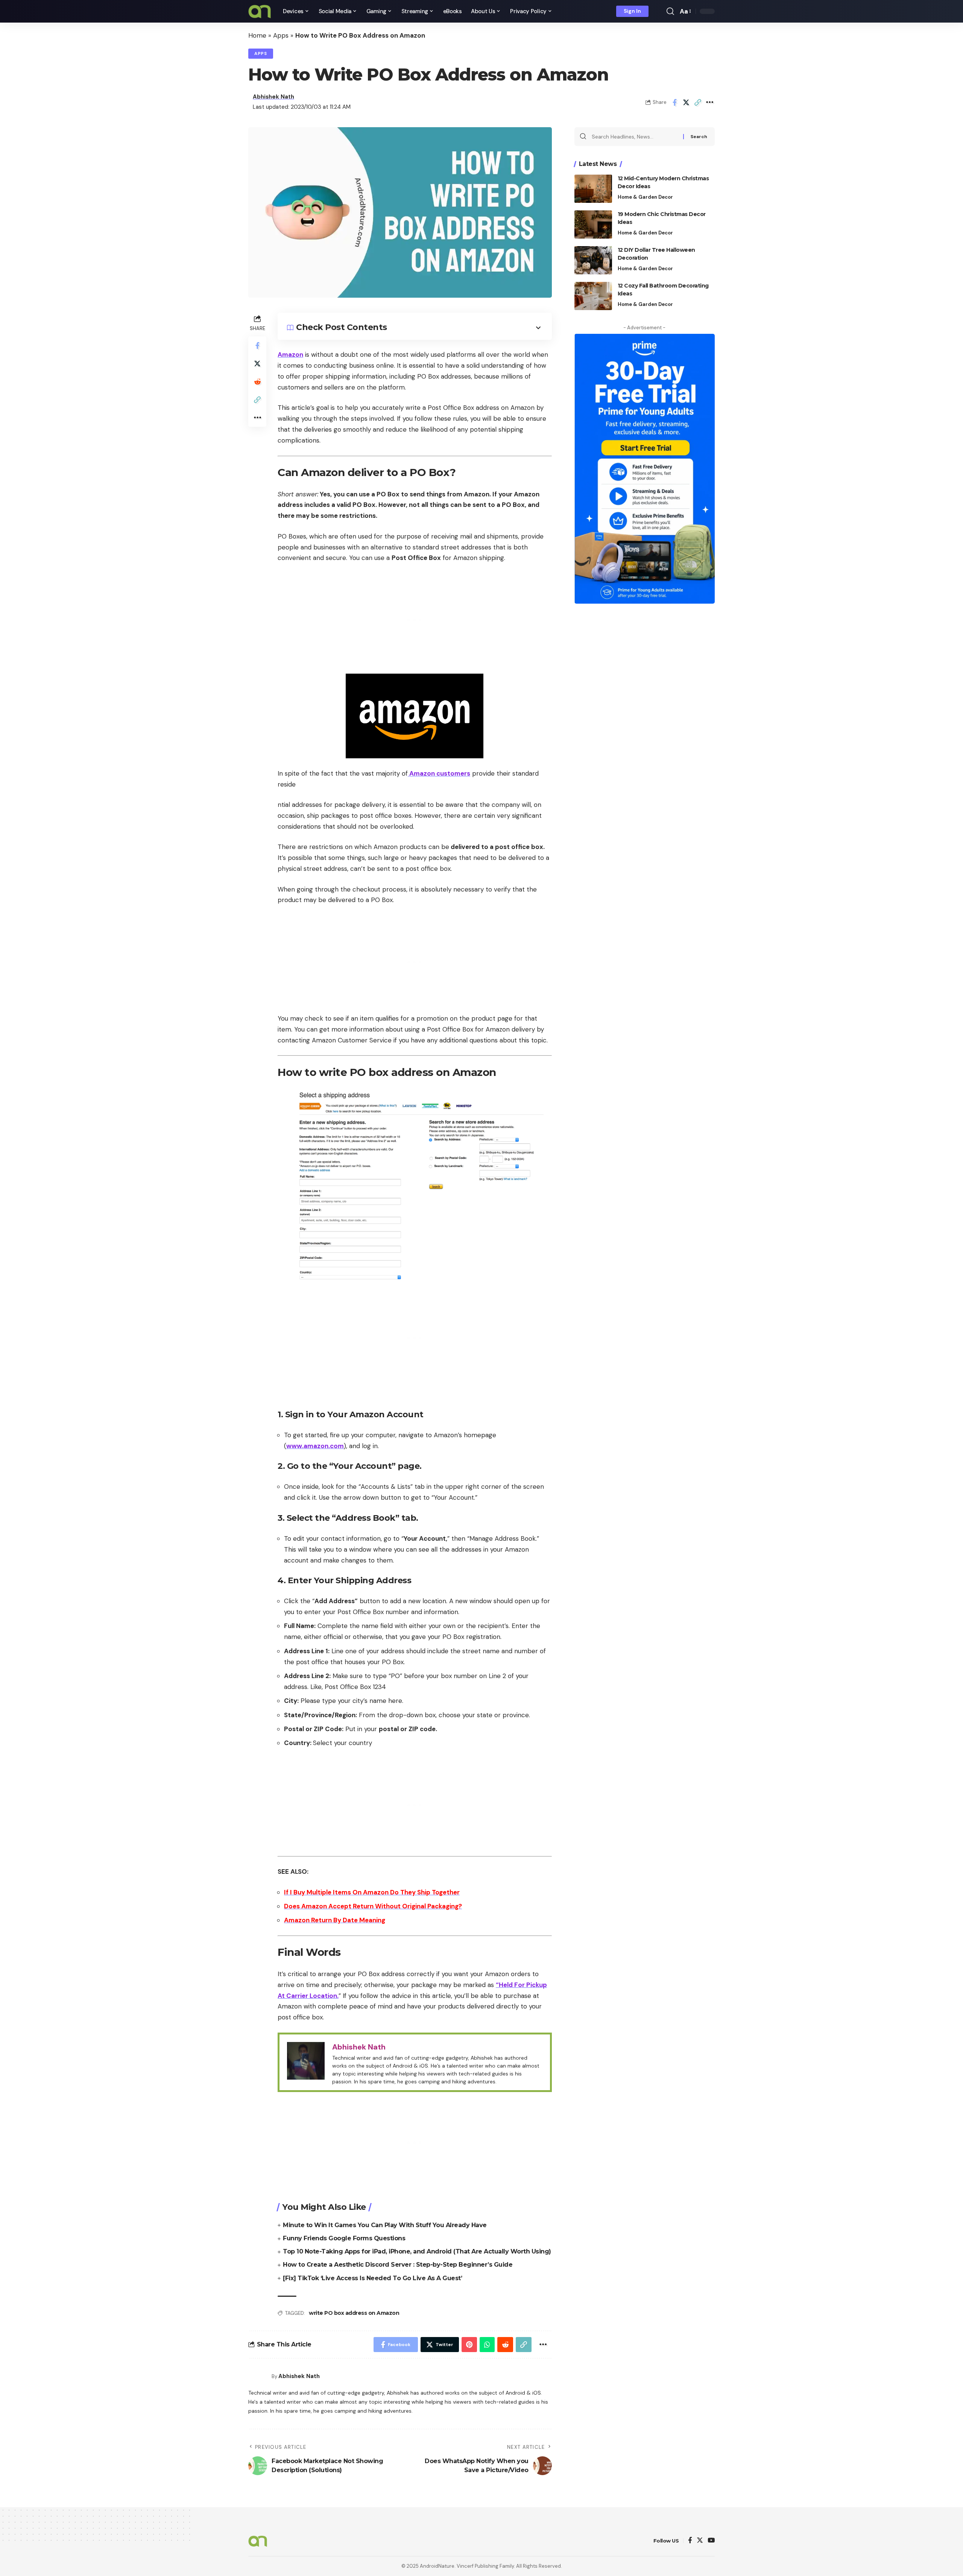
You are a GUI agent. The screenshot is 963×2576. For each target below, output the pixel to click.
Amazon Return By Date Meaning (335, 1920)
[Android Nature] (260, 11)
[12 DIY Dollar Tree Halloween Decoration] (593, 260)
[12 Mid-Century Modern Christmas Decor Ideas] (593, 189)
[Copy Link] (698, 102)
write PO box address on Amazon (354, 2313)
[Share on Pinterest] (469, 2345)
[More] (709, 102)
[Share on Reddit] (257, 382)
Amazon (290, 355)
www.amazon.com (315, 1446)
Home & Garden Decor (645, 197)
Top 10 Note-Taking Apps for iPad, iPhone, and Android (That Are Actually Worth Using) (417, 2251)
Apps (281, 35)
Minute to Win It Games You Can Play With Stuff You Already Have (385, 2225)
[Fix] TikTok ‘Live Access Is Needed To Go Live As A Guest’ (372, 2278)
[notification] (659, 11)
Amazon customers (439, 773)
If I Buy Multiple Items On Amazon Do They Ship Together (372, 1892)
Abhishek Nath (273, 97)
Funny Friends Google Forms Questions (344, 2238)
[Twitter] (700, 2541)
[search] (670, 11)
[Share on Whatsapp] (487, 2345)
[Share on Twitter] (686, 102)
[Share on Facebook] (674, 102)
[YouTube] (711, 2541)
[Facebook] (690, 2541)
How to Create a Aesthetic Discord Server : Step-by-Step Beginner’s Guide (398, 2265)
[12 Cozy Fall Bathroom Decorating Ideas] (593, 296)
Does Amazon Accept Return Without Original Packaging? (373, 1906)
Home (257, 35)
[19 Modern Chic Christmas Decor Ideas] (593, 224)
